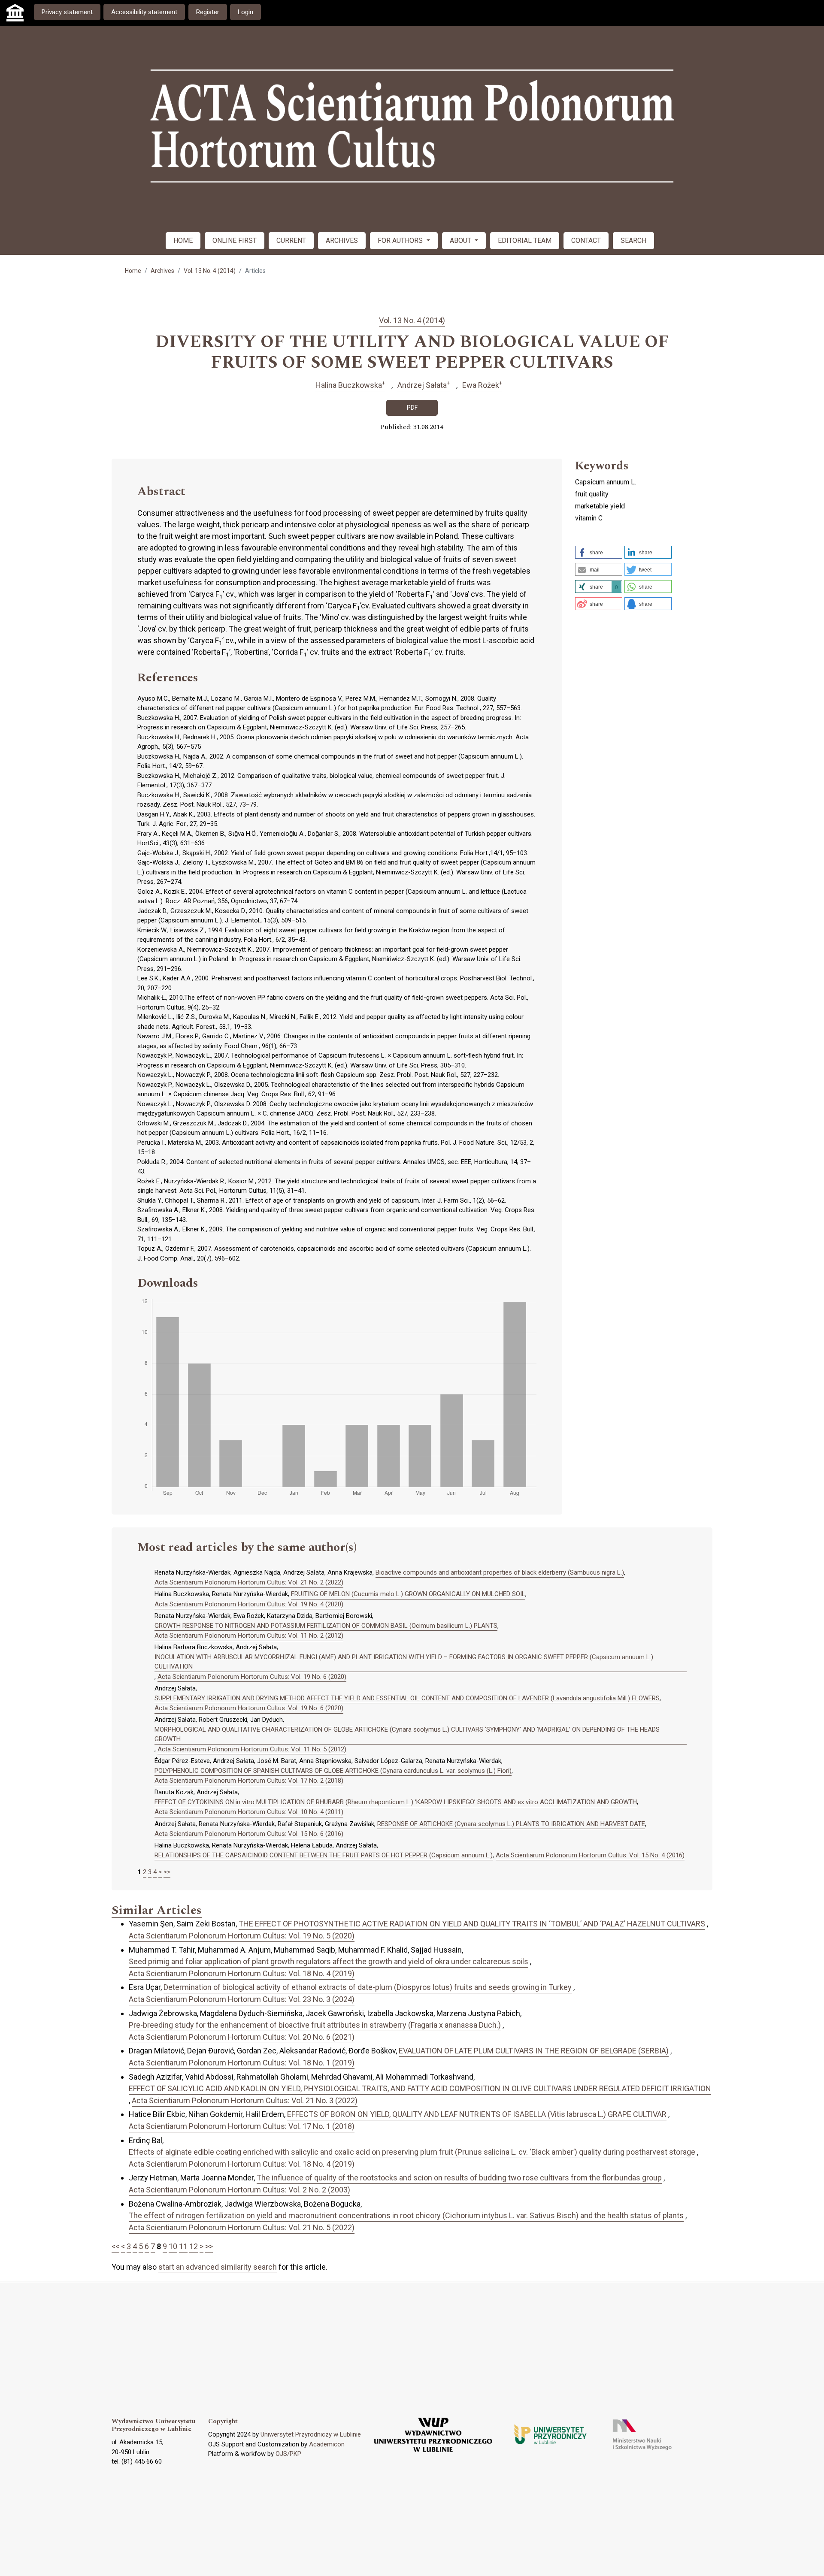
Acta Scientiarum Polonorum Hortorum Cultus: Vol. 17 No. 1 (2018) (242, 2126)
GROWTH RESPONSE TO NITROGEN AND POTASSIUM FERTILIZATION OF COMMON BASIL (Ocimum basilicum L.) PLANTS (326, 1626)
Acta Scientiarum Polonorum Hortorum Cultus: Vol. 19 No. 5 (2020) (242, 1936)
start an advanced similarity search (218, 2267)
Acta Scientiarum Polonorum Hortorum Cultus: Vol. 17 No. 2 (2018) (249, 1781)
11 (183, 2246)
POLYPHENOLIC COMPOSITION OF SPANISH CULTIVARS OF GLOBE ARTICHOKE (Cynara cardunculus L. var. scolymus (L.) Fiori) (333, 1771)
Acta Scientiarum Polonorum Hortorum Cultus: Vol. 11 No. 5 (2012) (252, 1749)
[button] (599, 552)
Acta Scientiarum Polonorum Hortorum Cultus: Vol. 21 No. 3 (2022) (245, 2100)
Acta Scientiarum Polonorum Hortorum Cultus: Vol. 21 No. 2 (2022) (249, 1582)
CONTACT (586, 240)
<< (115, 2246)
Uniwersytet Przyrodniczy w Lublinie (311, 2434)
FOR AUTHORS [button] (401, 240)
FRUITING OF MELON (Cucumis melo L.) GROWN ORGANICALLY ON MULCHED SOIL (408, 1594)
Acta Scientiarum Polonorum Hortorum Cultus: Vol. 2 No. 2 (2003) (239, 2190)
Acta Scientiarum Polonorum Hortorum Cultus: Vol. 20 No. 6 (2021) (242, 2037)
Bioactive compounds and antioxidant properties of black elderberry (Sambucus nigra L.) (500, 1572)
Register (208, 12)
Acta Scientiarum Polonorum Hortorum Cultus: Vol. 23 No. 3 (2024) (242, 1999)
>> (167, 1872)
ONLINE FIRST (235, 240)
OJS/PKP (288, 2454)
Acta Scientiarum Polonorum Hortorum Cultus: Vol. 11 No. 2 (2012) (249, 1636)
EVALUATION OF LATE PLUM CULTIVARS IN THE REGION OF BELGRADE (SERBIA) (534, 2051)
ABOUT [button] (461, 240)
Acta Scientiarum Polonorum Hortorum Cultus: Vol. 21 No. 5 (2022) (242, 2227)
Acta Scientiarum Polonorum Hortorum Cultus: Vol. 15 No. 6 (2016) (249, 1834)
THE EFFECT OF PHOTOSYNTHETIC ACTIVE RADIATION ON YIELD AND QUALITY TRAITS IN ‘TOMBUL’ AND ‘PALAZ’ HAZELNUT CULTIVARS (472, 1924)
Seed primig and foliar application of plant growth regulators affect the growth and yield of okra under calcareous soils (329, 1961)
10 (173, 2246)
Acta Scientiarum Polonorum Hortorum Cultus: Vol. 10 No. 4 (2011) (249, 1812)
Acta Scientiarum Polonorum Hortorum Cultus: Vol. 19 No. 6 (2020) (252, 1677)
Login (245, 12)
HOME (183, 240)
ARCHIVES (342, 240)
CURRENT (291, 240)
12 (194, 2246)
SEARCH (633, 240)
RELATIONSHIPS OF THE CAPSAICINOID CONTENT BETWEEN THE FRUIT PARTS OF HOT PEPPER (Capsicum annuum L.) (324, 1855)
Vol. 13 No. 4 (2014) (210, 271)
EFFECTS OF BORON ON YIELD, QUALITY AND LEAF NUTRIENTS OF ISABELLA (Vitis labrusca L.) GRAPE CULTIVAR (477, 2114)
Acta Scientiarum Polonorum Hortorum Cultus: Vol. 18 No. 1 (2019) (242, 2063)
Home (133, 271)
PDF (412, 408)
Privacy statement (67, 12)
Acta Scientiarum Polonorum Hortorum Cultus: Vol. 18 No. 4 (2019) (242, 1973)
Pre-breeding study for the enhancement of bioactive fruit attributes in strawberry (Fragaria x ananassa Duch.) (315, 2025)
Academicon (327, 2444)
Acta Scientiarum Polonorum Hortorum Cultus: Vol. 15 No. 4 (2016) (590, 1855)
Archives (162, 271)
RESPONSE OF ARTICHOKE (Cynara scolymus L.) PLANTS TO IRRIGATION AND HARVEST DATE (511, 1824)
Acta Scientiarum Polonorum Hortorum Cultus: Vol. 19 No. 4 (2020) (249, 1604)
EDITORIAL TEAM (525, 240)
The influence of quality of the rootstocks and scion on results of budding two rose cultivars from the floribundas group (459, 2178)
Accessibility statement (144, 12)
